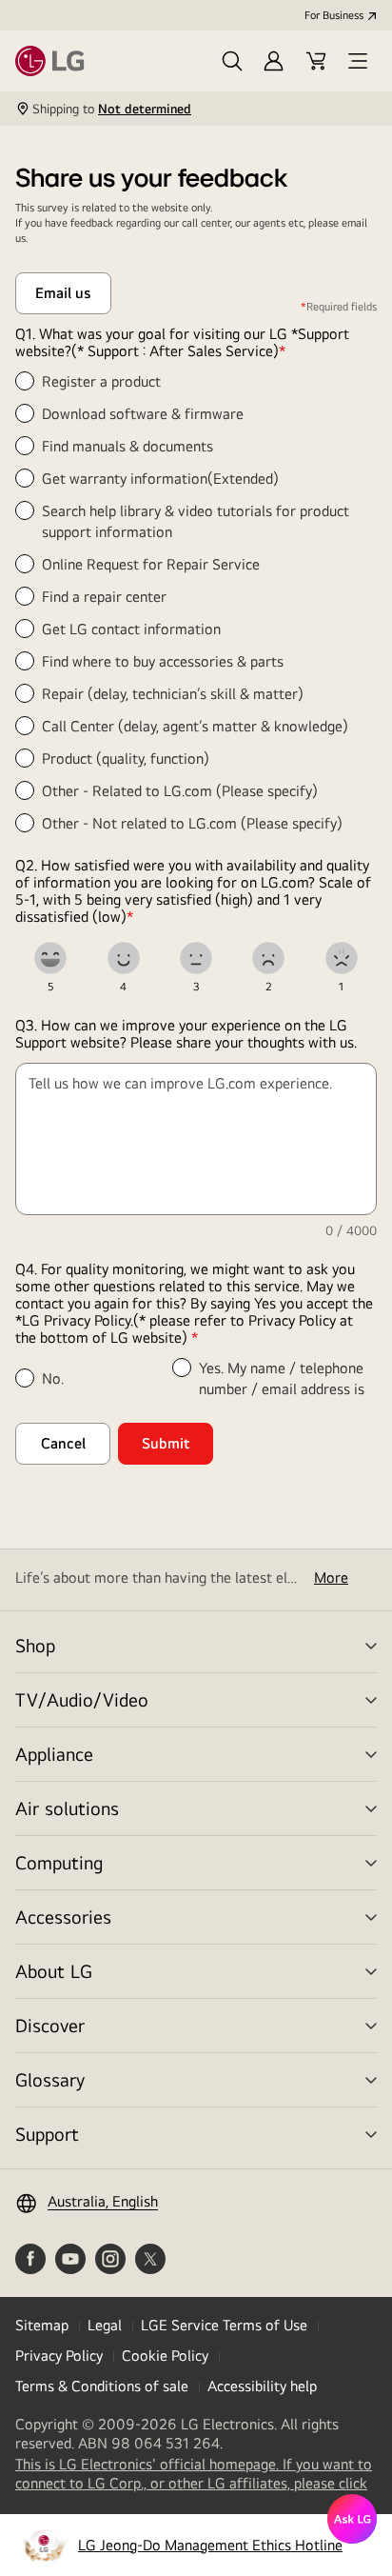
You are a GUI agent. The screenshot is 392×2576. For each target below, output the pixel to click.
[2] (268, 958)
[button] (232, 61)
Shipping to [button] (112, 109)
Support (47, 2134)
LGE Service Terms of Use (224, 2325)
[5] (50, 958)
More (331, 1578)
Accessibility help (262, 2386)
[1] (342, 958)
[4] (124, 958)
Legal (105, 2325)
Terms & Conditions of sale (102, 2386)
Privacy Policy (59, 2356)
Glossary (50, 2079)
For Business (334, 15)
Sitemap (42, 2325)
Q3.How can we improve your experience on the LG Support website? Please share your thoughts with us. (186, 1034)
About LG (54, 1971)
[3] (196, 958)
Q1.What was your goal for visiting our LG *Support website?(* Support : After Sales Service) (182, 343)
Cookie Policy (165, 2356)
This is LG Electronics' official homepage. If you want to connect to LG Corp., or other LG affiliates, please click (196, 2474)
